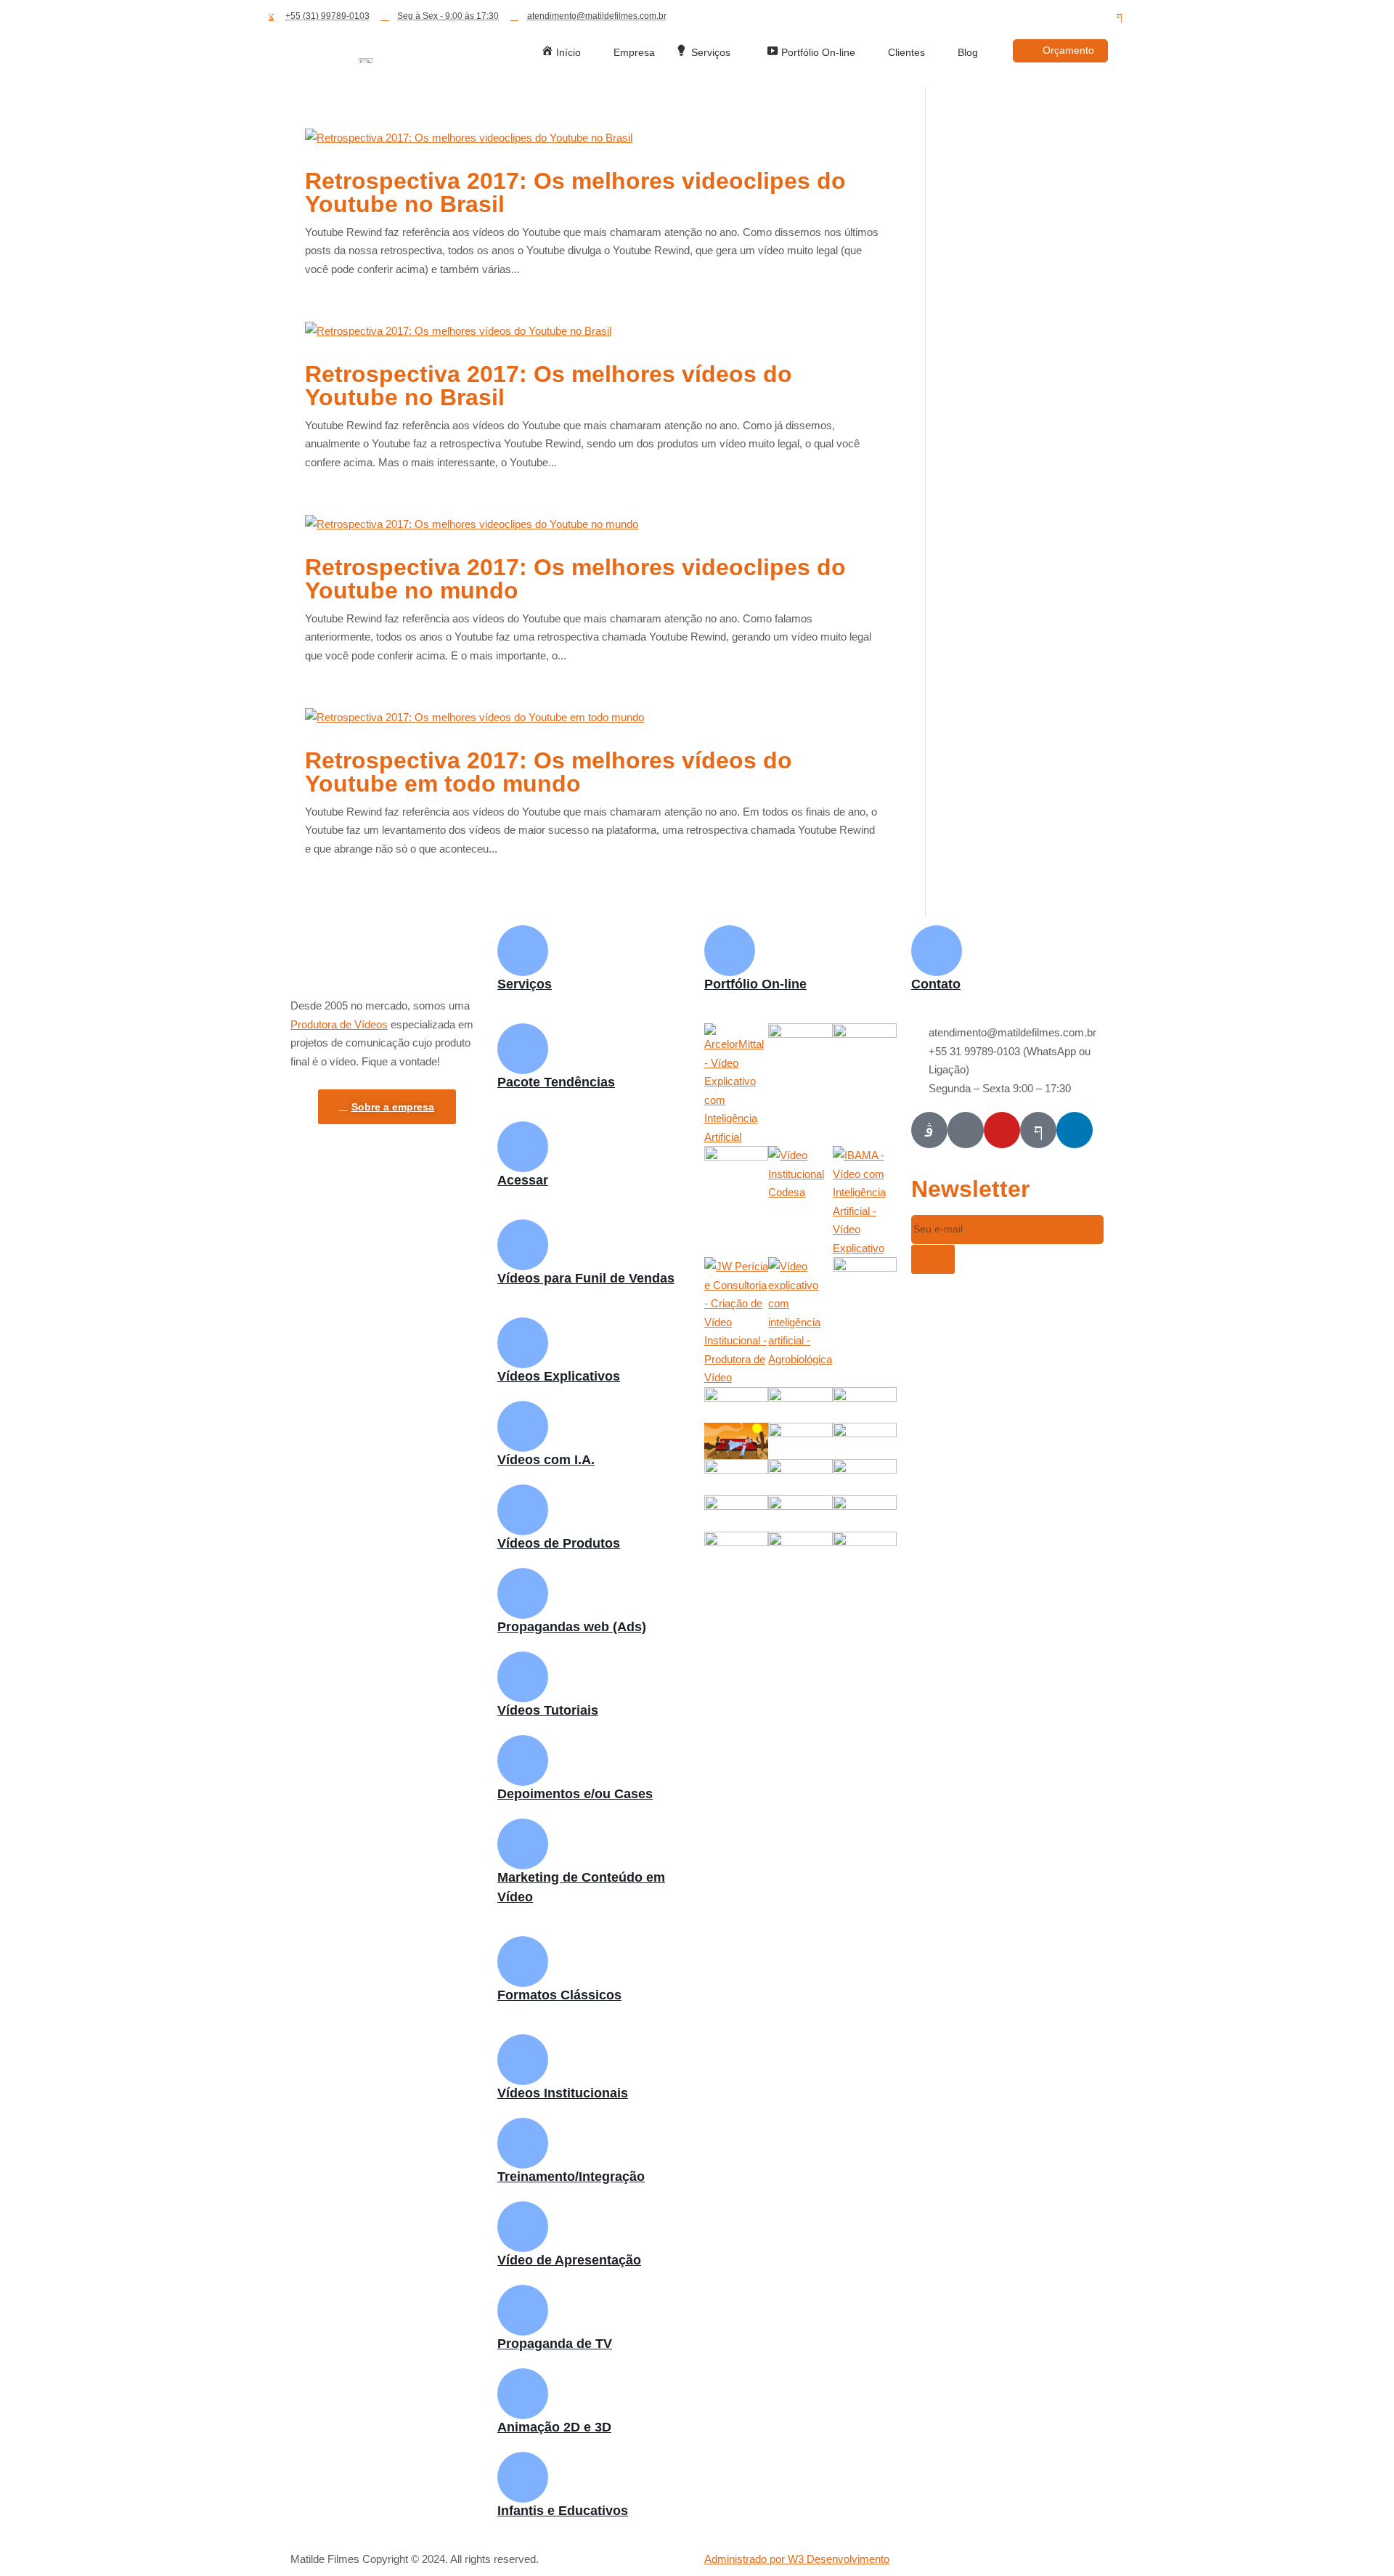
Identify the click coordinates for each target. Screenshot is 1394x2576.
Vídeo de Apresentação (569, 2260)
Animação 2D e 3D (554, 2427)
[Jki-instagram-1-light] (929, 1130)
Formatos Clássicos (559, 1995)
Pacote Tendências (556, 1082)
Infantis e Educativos (563, 2511)
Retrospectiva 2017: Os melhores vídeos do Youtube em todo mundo (549, 772)
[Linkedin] (1093, 17)
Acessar (523, 1180)
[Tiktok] (1041, 17)
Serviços (525, 984)
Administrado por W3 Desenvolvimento (797, 2559)
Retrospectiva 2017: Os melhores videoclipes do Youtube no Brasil (575, 192)
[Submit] (933, 1259)
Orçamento (1068, 50)
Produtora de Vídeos (339, 1024)
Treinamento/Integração (571, 2177)
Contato (936, 984)
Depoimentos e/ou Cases (575, 1794)
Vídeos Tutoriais (548, 1710)
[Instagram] (1015, 17)
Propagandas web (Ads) (572, 1627)
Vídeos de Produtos (559, 1543)
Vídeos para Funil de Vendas (586, 1278)
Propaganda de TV (555, 2344)
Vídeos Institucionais (563, 2093)
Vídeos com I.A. (546, 1460)
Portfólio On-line (755, 984)
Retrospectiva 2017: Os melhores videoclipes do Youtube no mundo (575, 579)
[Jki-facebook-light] (1120, 17)
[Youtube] (1067, 17)
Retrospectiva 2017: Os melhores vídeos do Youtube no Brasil (549, 386)
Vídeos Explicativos (559, 1376)
